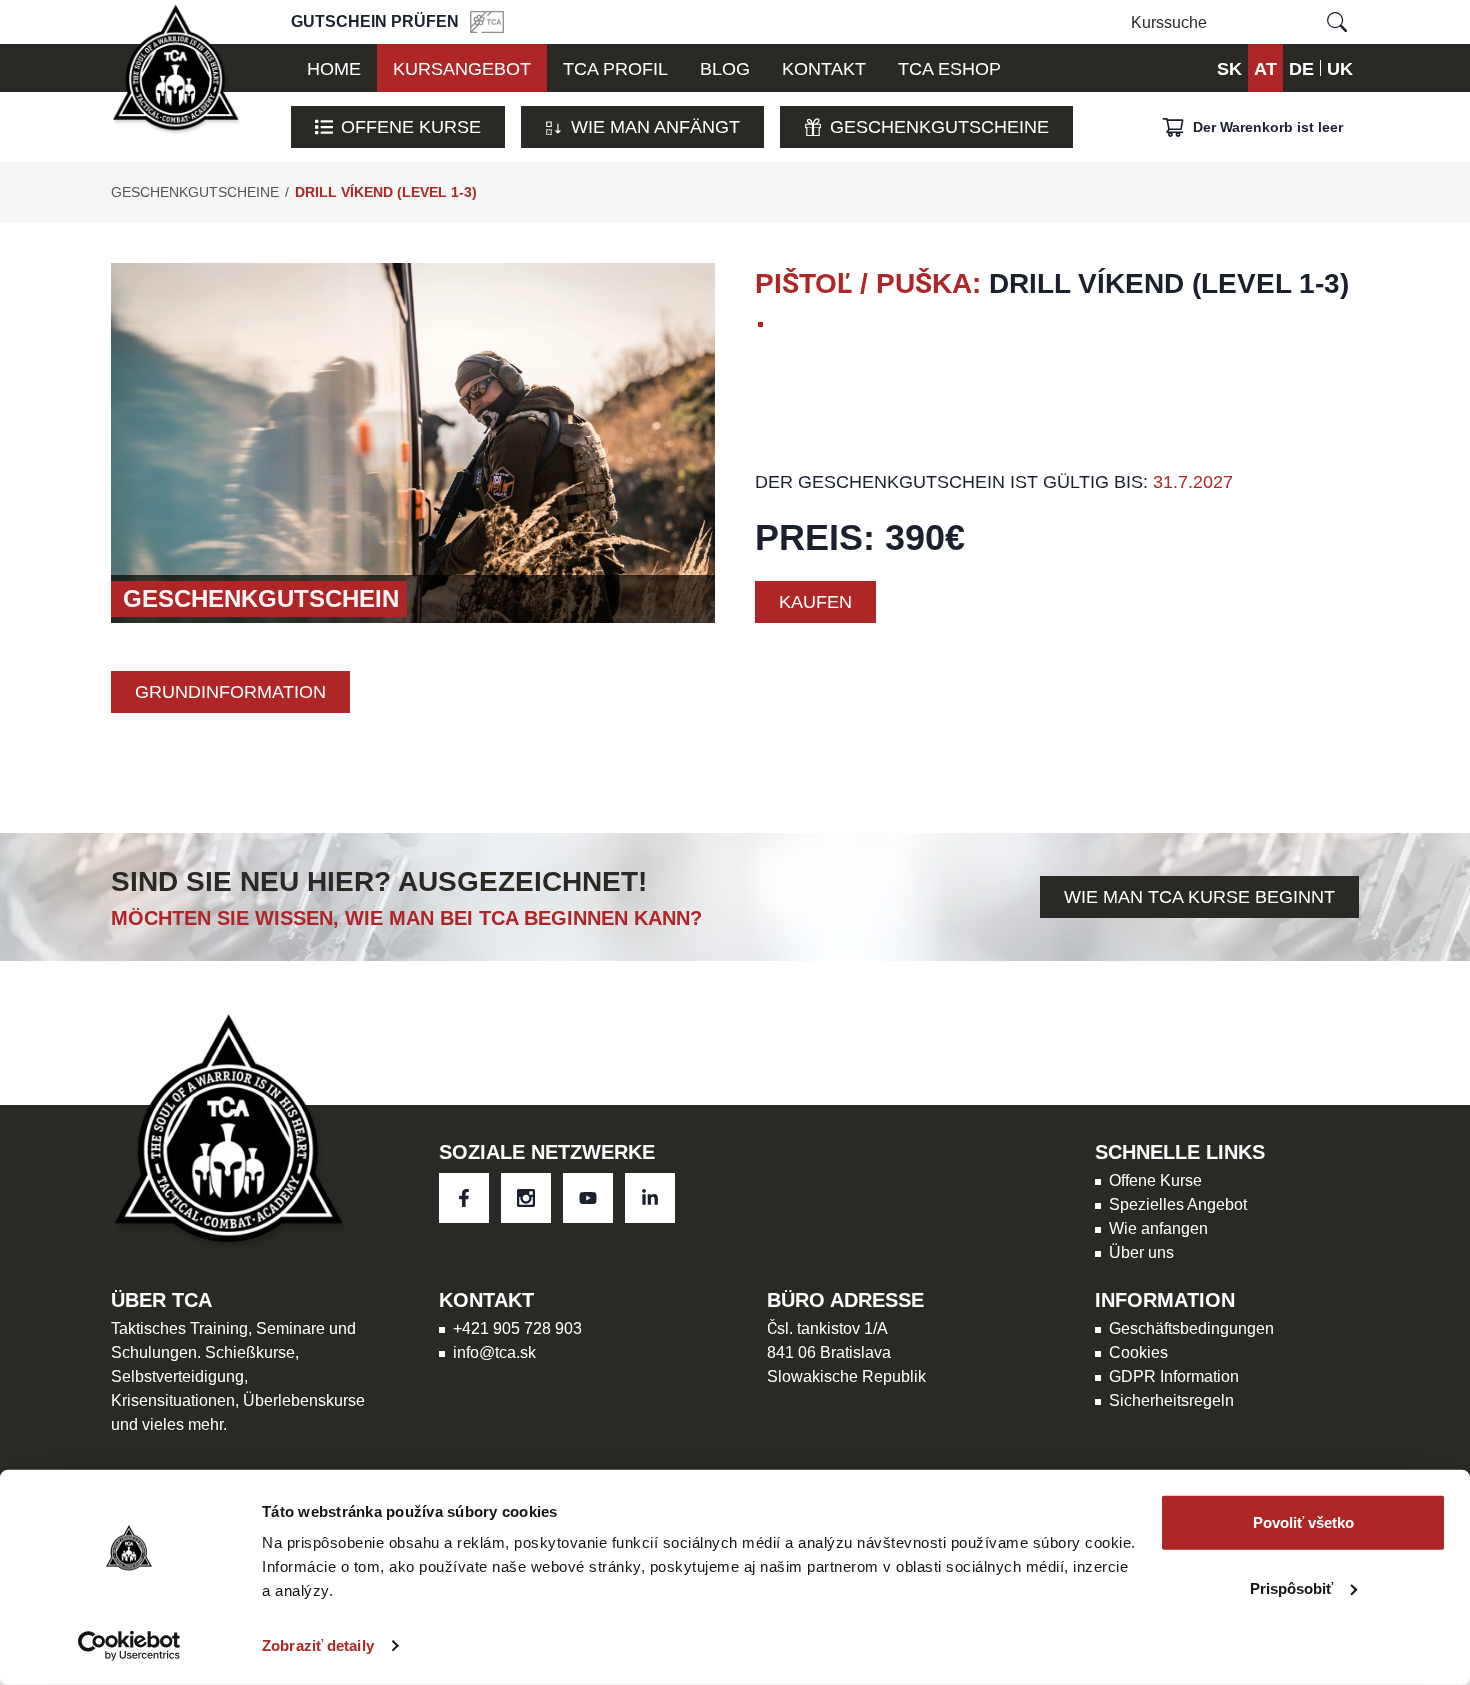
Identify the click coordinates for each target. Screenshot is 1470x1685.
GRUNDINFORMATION (230, 691)
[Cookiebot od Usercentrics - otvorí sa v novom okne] (129, 1646)
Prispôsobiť (1291, 1587)
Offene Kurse (411, 126)
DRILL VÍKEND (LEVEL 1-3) (386, 192)
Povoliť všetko (1303, 1522)
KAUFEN (815, 601)
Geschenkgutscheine (939, 126)
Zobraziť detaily (318, 1645)
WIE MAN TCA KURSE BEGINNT (1199, 896)
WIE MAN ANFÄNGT (655, 126)
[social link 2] (588, 1198)
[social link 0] (464, 1198)
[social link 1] (526, 1198)
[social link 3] (650, 1198)
